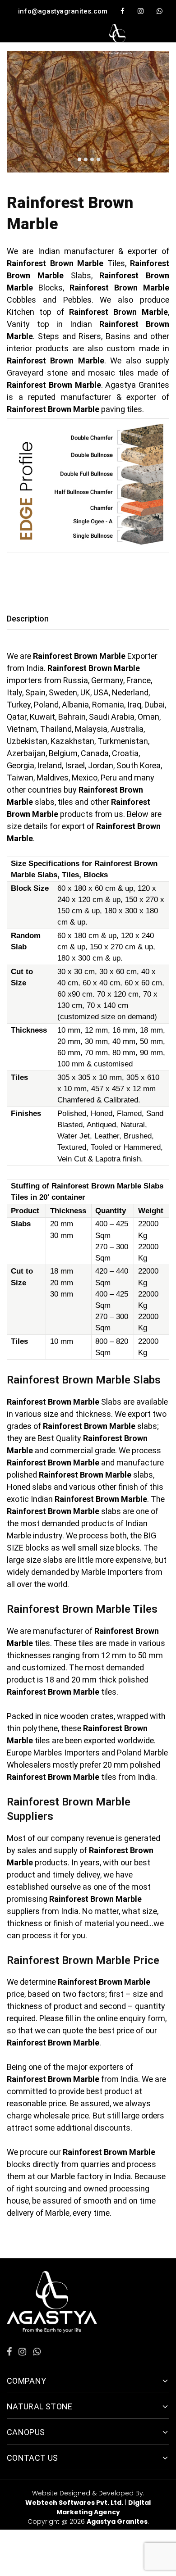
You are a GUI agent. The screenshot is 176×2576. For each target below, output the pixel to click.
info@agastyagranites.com (63, 11)
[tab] (30, 619)
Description (28, 619)
